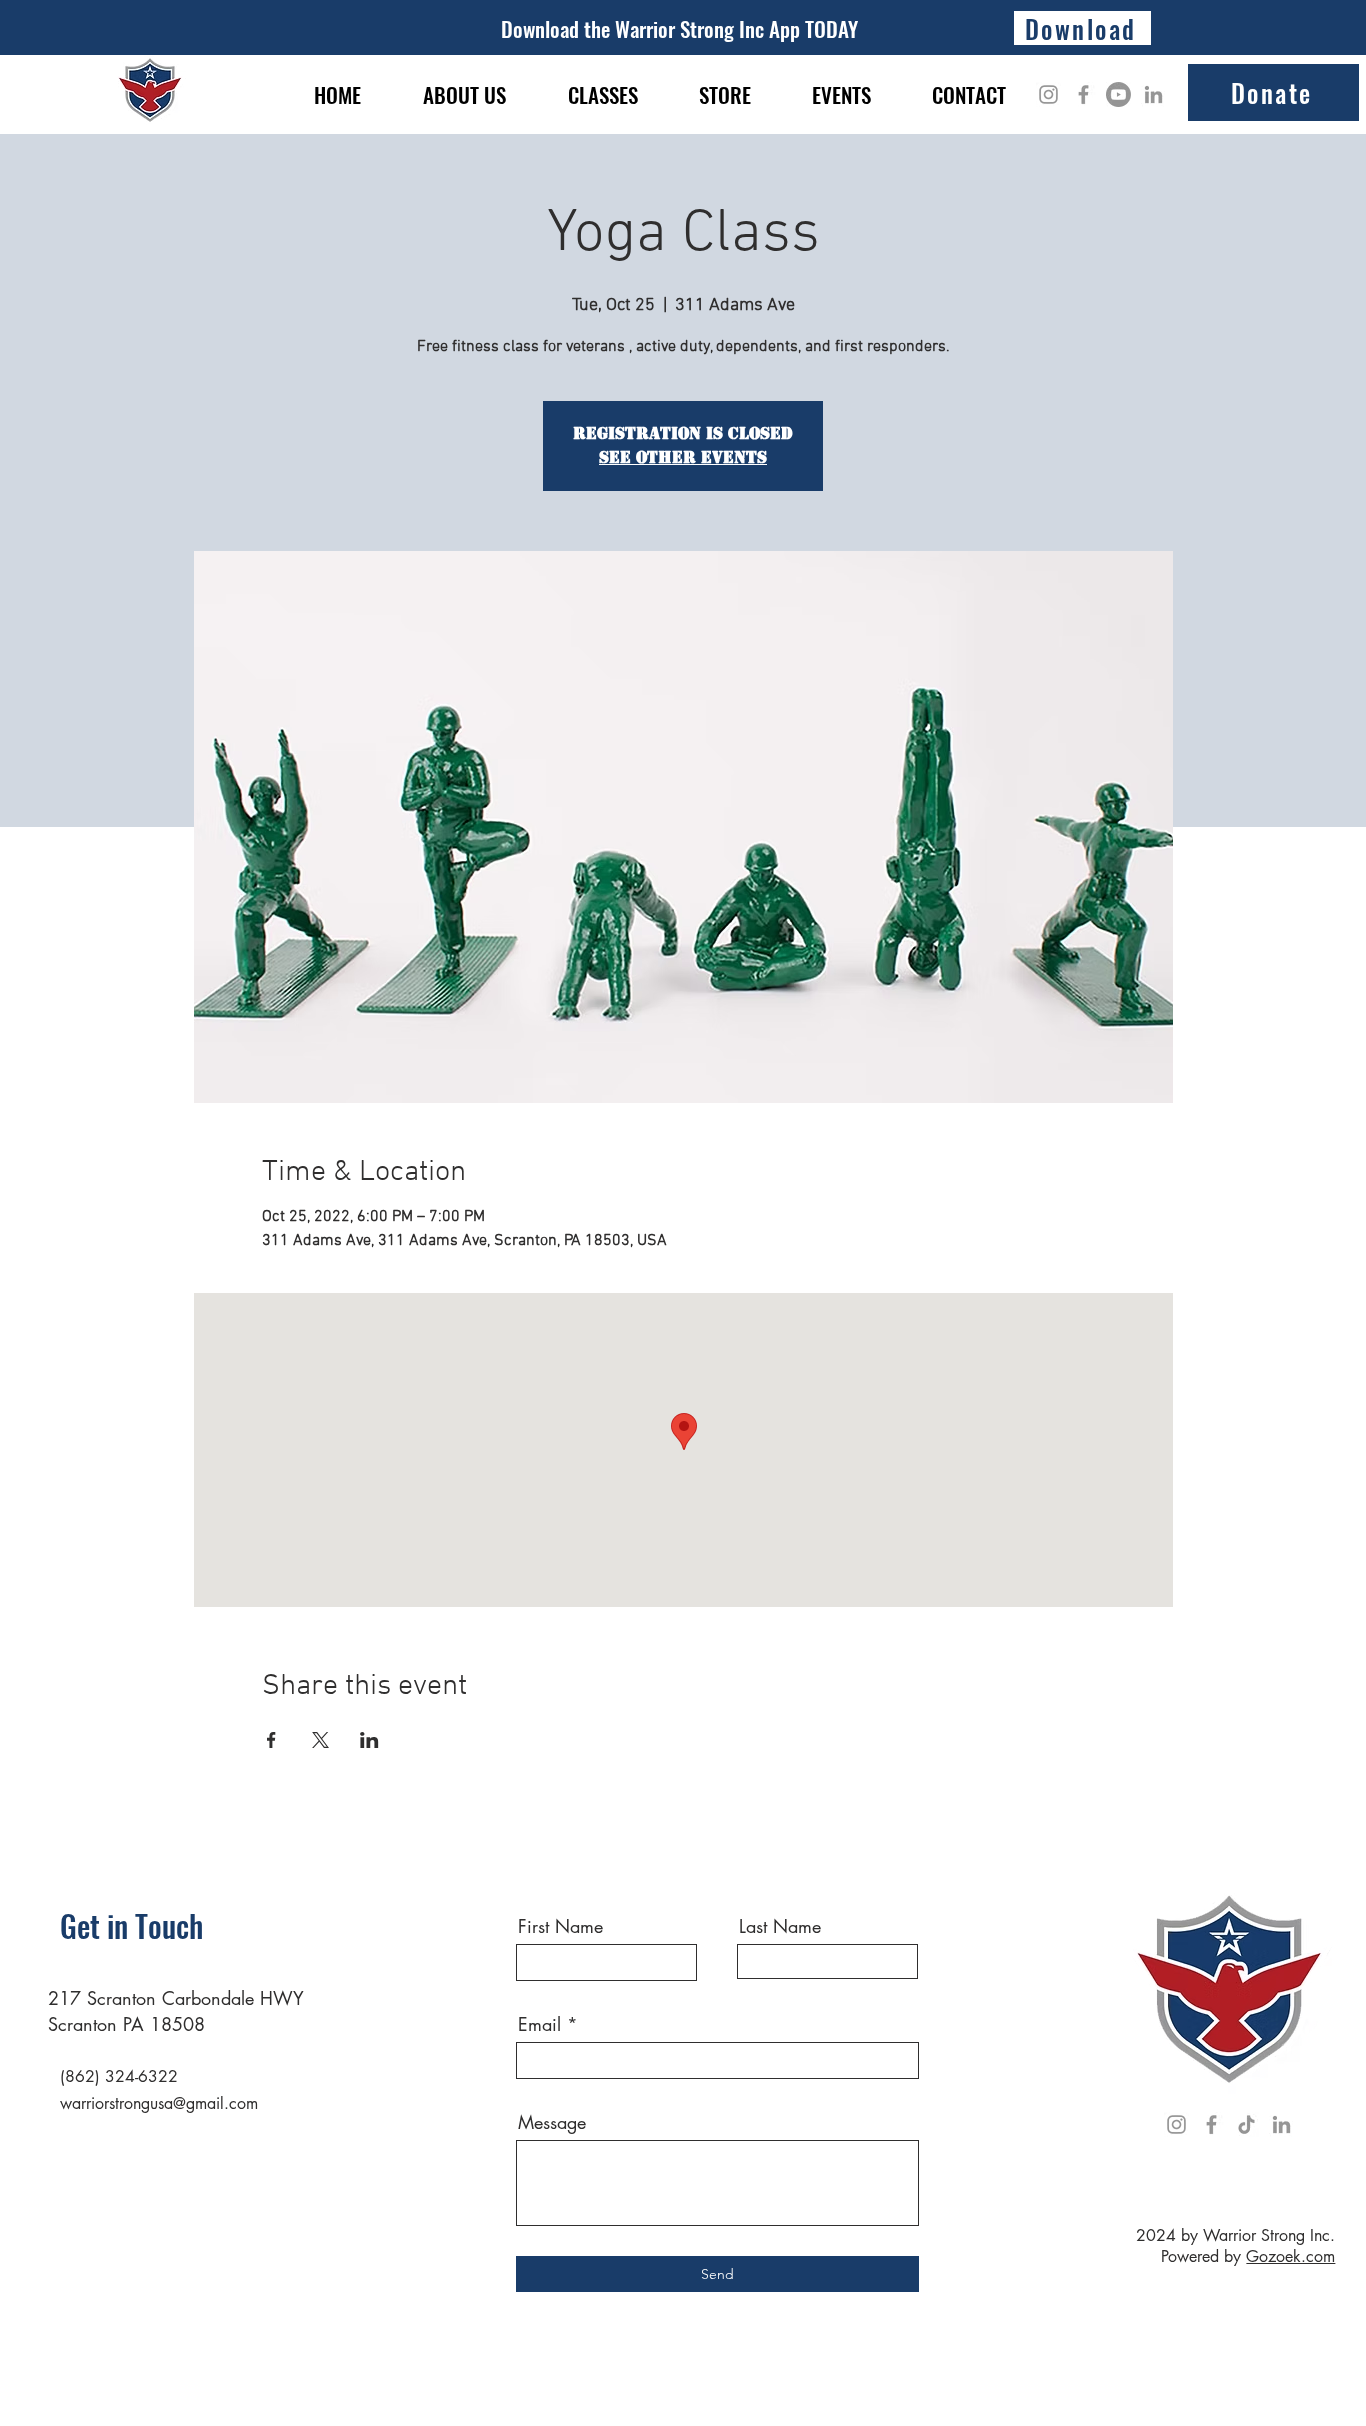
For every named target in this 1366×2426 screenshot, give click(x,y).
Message (552, 2122)
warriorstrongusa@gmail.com (159, 2103)
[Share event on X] (320, 1740)
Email (539, 2024)
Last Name (780, 1926)
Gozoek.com (1290, 2256)
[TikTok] (1246, 2124)
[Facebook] (1083, 94)
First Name (560, 1926)
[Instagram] (1048, 94)
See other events (683, 457)
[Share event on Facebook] (271, 1740)
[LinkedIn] (1153, 94)
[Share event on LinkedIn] (369, 1740)
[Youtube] (1118, 94)
